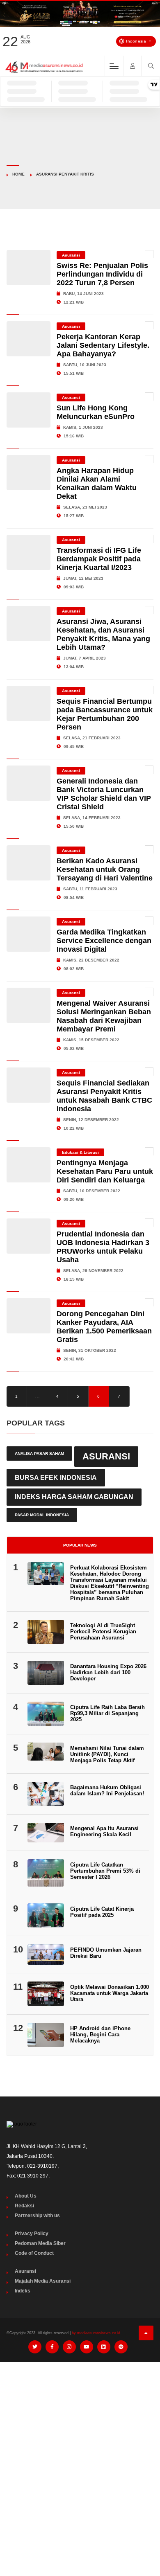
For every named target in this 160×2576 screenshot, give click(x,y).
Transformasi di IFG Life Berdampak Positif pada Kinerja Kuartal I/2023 (99, 559)
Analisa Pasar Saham (39, 1454)
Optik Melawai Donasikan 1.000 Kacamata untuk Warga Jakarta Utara (110, 1993)
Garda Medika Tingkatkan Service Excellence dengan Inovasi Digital (104, 941)
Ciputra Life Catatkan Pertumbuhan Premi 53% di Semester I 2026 (105, 1871)
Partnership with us (37, 2216)
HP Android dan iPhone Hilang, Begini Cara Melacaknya (100, 2034)
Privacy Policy (32, 2234)
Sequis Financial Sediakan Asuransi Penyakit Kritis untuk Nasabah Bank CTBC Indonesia (104, 1096)
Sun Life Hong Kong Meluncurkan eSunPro (96, 412)
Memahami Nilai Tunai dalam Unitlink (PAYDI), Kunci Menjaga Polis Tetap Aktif (107, 1754)
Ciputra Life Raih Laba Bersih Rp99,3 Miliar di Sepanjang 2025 (107, 1713)
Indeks (23, 2291)
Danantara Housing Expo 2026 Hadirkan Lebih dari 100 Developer (108, 1672)
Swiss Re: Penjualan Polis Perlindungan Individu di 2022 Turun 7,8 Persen (102, 274)
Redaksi (24, 2206)
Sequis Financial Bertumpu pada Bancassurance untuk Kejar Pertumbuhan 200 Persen (105, 714)
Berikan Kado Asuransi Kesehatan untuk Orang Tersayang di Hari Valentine (105, 869)
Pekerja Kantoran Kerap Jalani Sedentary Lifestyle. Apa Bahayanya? (103, 345)
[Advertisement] (80, 2452)
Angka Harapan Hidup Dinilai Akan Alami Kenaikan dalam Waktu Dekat (97, 483)
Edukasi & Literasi (80, 1152)
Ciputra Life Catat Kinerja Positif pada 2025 (102, 1912)
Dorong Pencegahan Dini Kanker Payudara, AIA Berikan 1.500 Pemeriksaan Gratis (104, 1327)
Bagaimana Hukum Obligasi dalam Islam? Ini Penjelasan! (107, 1790)
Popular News (80, 1545)
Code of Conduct (34, 2253)
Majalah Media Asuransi (43, 2281)
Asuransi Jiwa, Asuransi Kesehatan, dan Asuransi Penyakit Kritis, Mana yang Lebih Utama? (103, 634)
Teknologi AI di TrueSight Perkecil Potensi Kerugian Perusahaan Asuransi (103, 1631)
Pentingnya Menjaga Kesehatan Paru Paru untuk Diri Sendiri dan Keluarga (105, 1171)
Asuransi (71, 255)
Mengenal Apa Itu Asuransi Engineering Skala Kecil (104, 1831)
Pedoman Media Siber (40, 2243)
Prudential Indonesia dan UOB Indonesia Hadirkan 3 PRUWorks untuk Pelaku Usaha (103, 1247)
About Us (26, 2196)
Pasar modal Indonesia (42, 1515)
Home (18, 174)
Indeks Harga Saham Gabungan (74, 1497)
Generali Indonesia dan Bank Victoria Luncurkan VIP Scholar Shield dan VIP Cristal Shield (104, 794)
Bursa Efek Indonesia (56, 1477)
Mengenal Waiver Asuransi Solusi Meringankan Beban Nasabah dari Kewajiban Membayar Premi (104, 1016)
